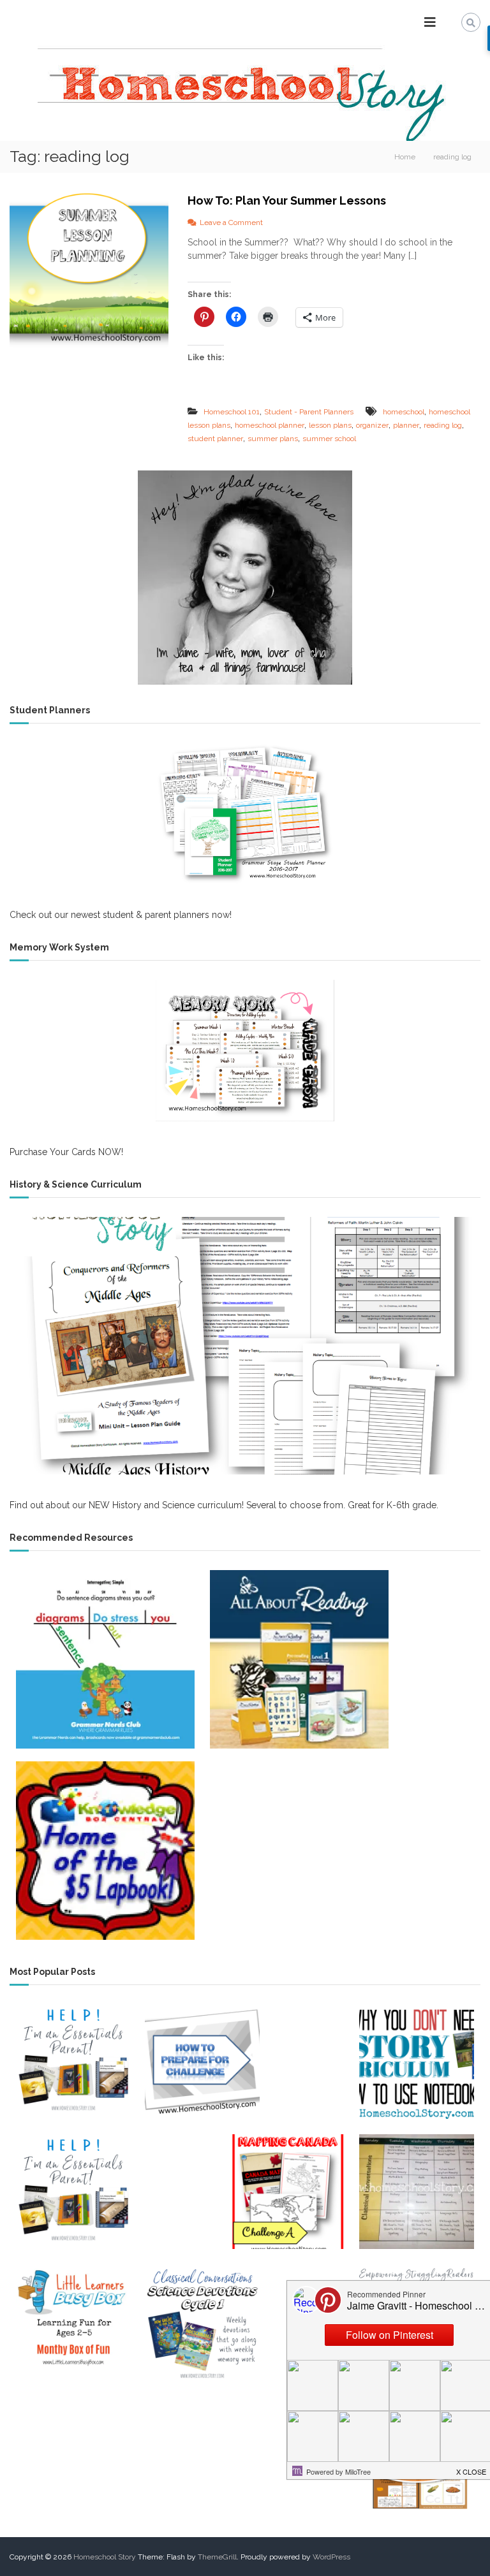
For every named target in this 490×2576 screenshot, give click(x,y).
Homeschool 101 (232, 412)
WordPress (331, 2557)
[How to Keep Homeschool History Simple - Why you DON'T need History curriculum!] (417, 2062)
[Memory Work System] (245, 1051)
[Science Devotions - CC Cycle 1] (202, 2322)
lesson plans (330, 425)
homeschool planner (270, 425)
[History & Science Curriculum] (245, 1345)
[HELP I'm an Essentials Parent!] (73, 2062)
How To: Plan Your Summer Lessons (287, 200)
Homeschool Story (105, 2557)
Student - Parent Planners (309, 412)
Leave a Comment (231, 222)
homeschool (404, 412)
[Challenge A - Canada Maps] (288, 2192)
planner (406, 425)
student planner (215, 439)
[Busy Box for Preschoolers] (73, 2322)
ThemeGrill (217, 2557)
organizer (372, 425)
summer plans (273, 439)
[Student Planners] (245, 813)
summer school (329, 439)
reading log (443, 425)
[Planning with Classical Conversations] (417, 2192)
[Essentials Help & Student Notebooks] (73, 2192)
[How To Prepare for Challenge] (202, 2062)
